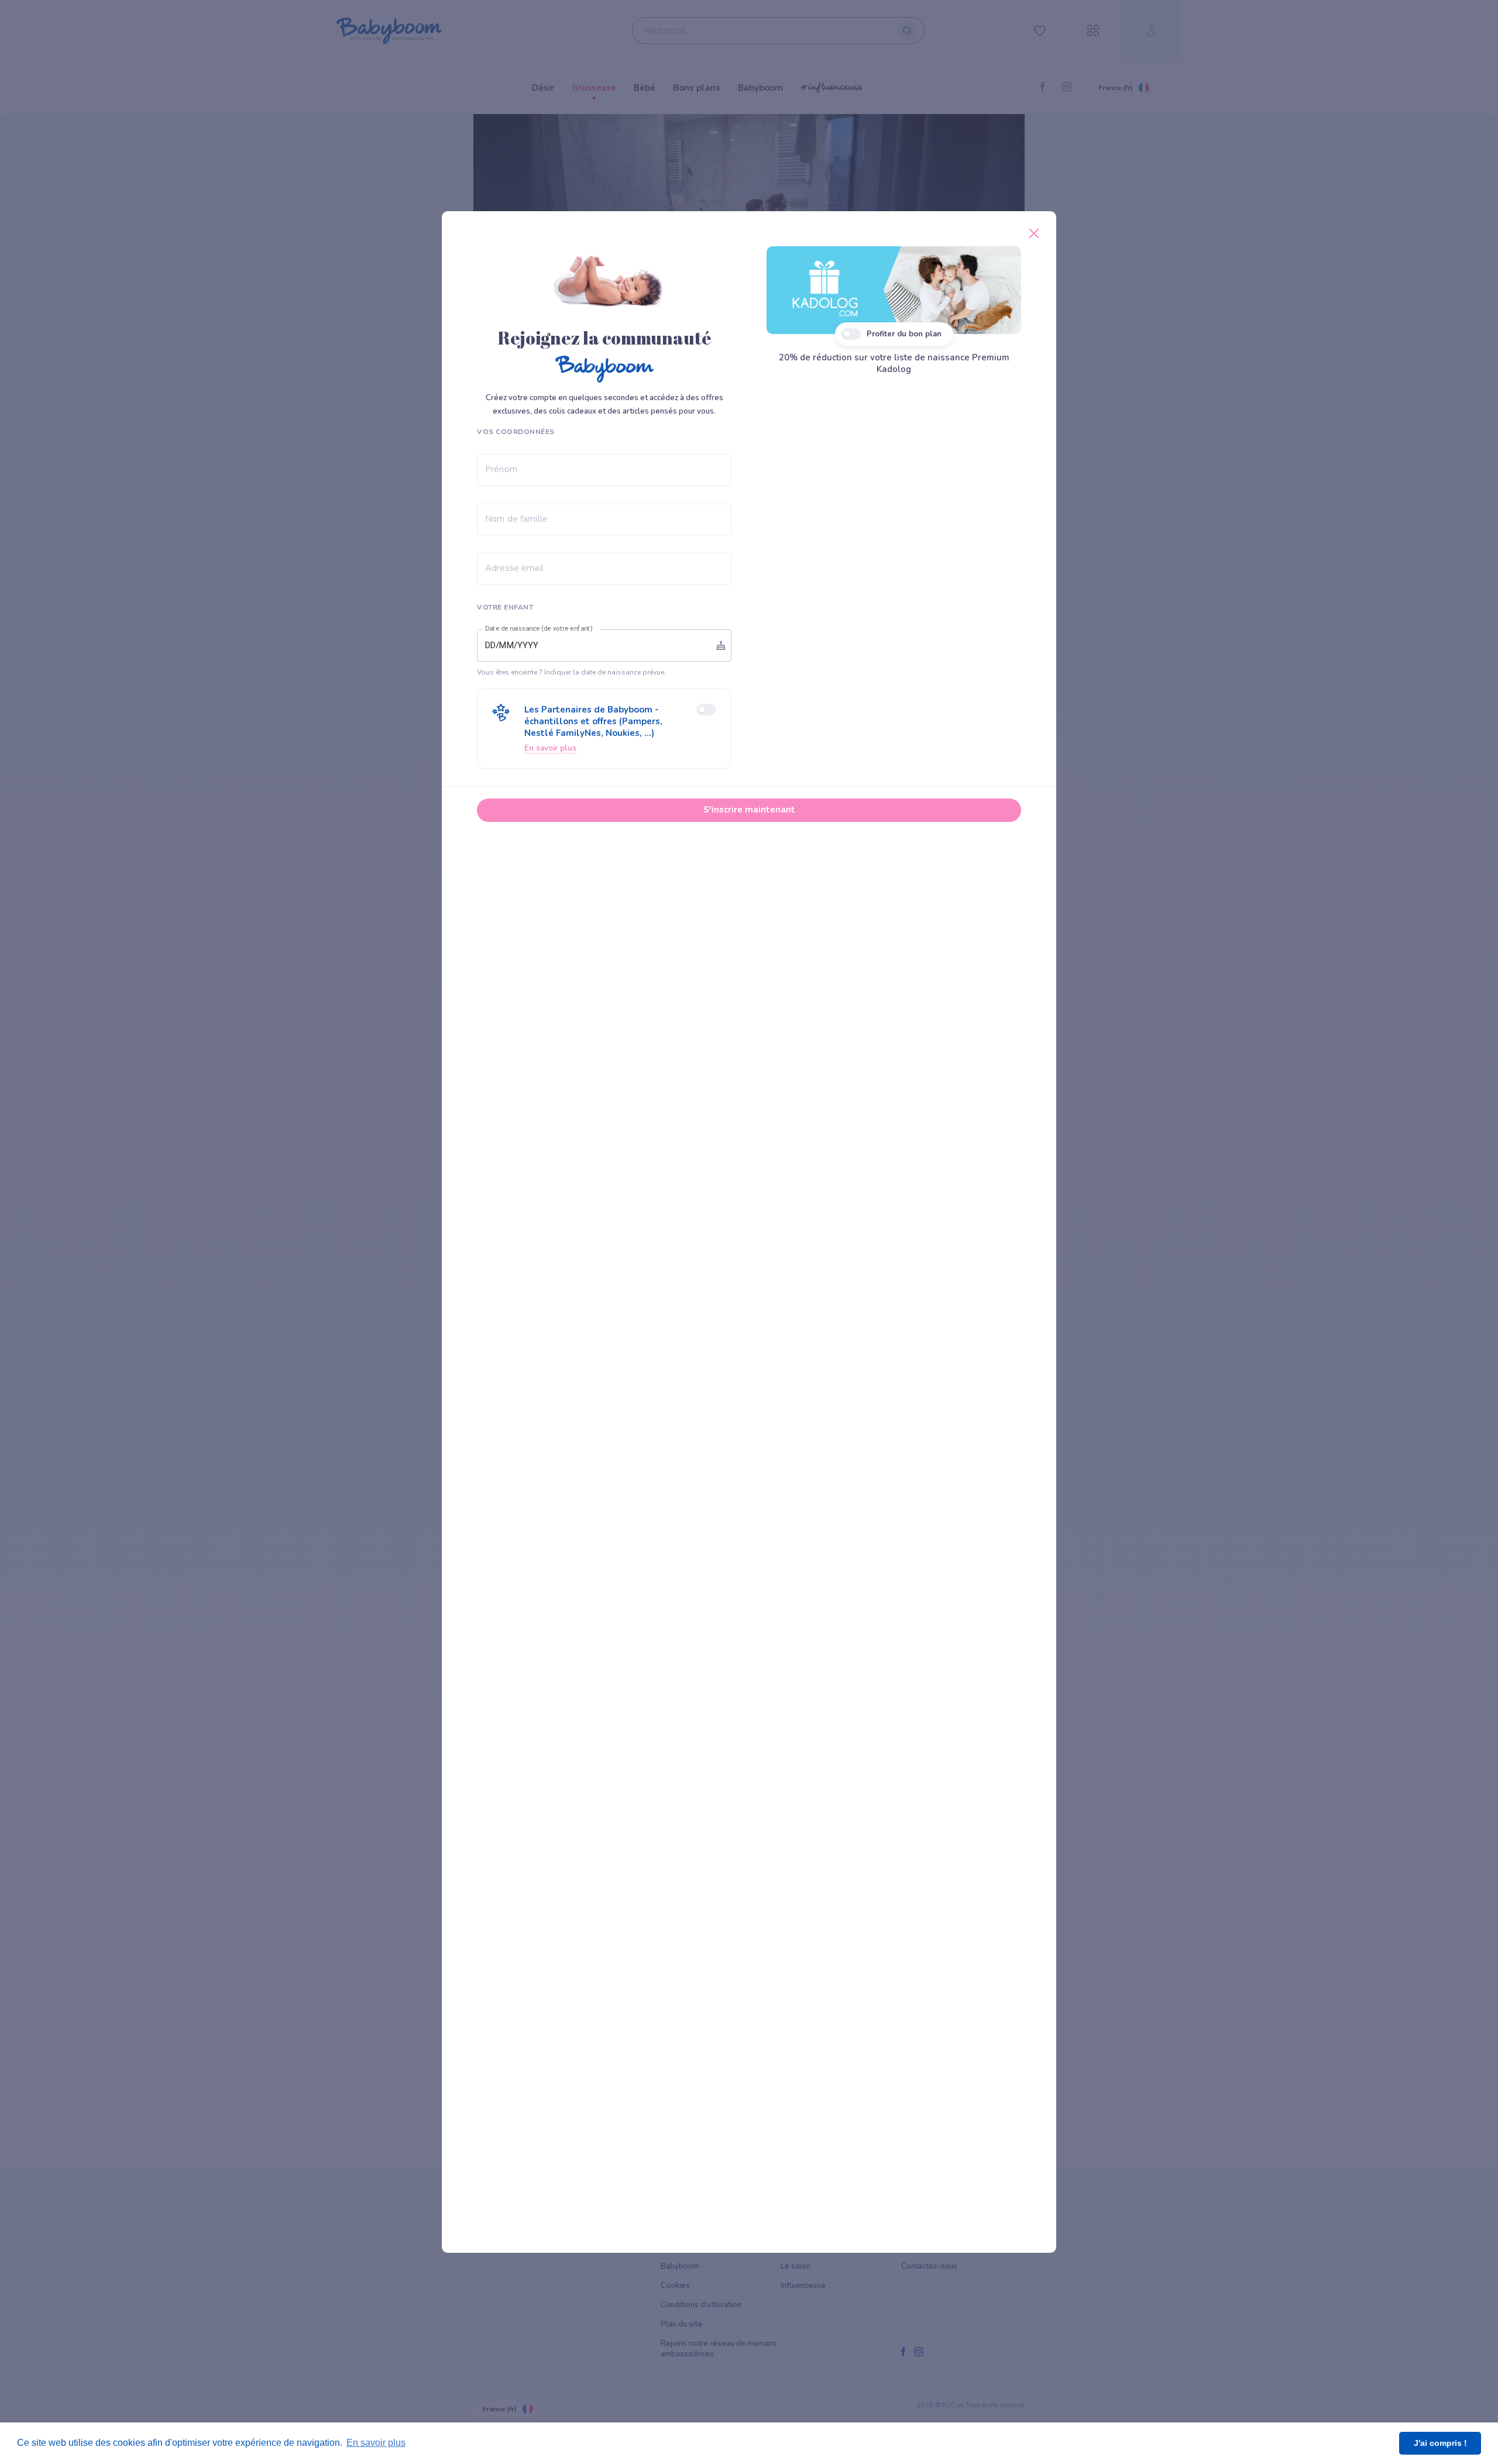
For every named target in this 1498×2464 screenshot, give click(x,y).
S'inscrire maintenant (749, 810)
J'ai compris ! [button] (1440, 2443)
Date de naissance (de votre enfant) (539, 629)
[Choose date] (721, 645)
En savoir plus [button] (376, 2443)
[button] (604, 729)
